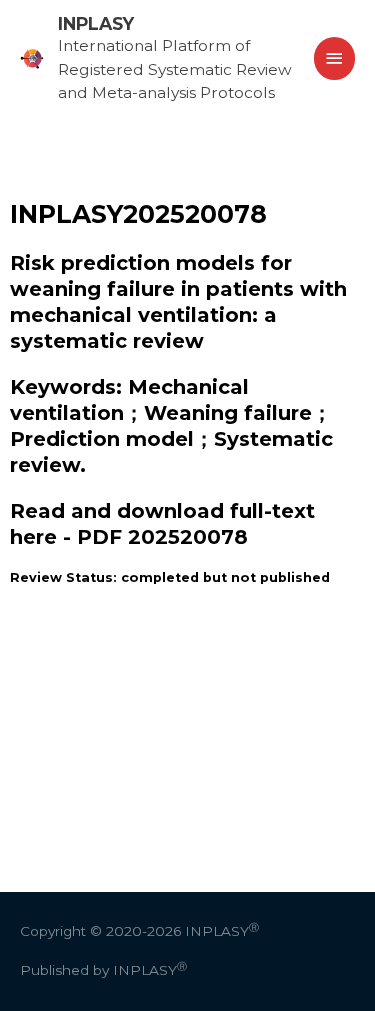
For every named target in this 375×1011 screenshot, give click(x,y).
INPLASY (96, 23)
